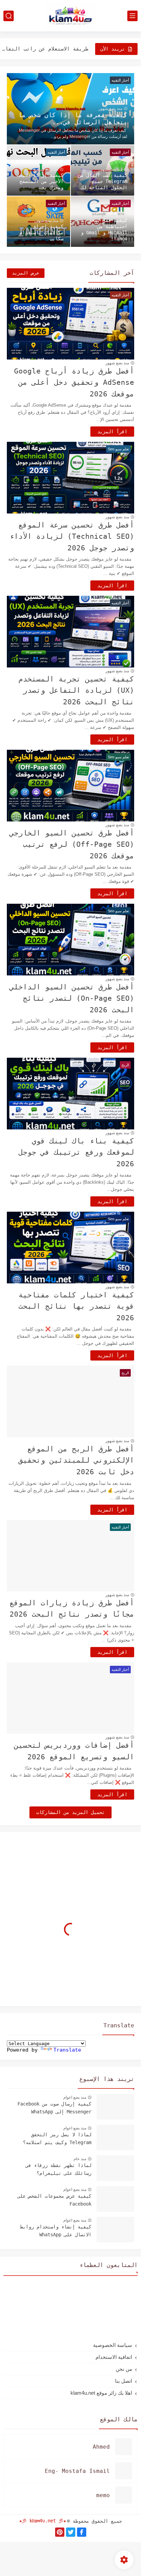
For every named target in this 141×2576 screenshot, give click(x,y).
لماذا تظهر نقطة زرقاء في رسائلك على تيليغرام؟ (59, 2169)
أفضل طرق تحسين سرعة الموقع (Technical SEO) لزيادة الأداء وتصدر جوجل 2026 (72, 537)
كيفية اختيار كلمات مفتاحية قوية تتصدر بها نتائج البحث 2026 (76, 1306)
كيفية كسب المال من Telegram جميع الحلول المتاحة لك (103, 181)
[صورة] (115, 2107)
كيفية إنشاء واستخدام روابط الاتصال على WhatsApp (56, 2230)
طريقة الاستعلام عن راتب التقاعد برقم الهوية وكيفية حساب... (45, 49)
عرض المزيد (26, 273)
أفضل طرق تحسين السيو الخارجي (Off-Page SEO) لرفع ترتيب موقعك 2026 (72, 844)
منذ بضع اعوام (75, 2097)
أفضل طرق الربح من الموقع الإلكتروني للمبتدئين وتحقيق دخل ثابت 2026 (76, 1460)
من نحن (124, 2369)
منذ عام (80, 2159)
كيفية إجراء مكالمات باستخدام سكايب (41, 233)
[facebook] (82, 2532)
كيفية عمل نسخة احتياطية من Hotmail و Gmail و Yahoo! (104, 229)
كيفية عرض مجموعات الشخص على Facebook (54, 2200)
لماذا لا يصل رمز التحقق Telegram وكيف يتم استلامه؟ (57, 2138)
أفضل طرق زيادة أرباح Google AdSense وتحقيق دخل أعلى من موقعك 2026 (74, 383)
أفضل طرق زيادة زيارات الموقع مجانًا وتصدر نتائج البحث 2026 (72, 1609)
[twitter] (71, 2532)
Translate (67, 2050)
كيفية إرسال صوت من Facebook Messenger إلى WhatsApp (54, 2108)
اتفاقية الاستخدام (114, 2357)
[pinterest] (60, 2532)
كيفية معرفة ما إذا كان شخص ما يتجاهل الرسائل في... (73, 118)
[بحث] (9, 16)
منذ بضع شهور (110, 109)
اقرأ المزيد (112, 432)
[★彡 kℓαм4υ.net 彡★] (70, 16)
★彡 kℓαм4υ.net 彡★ (43, 2521)
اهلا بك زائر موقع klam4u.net (101, 2393)
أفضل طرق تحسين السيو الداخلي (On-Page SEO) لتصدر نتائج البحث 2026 (72, 998)
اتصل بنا (124, 2381)
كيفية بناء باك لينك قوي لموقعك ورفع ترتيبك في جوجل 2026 (76, 1152)
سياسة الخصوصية (113, 2345)
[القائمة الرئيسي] (132, 16)
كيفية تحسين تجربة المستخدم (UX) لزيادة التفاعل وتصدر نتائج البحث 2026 (76, 691)
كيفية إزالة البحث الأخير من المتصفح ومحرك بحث (40, 181)
